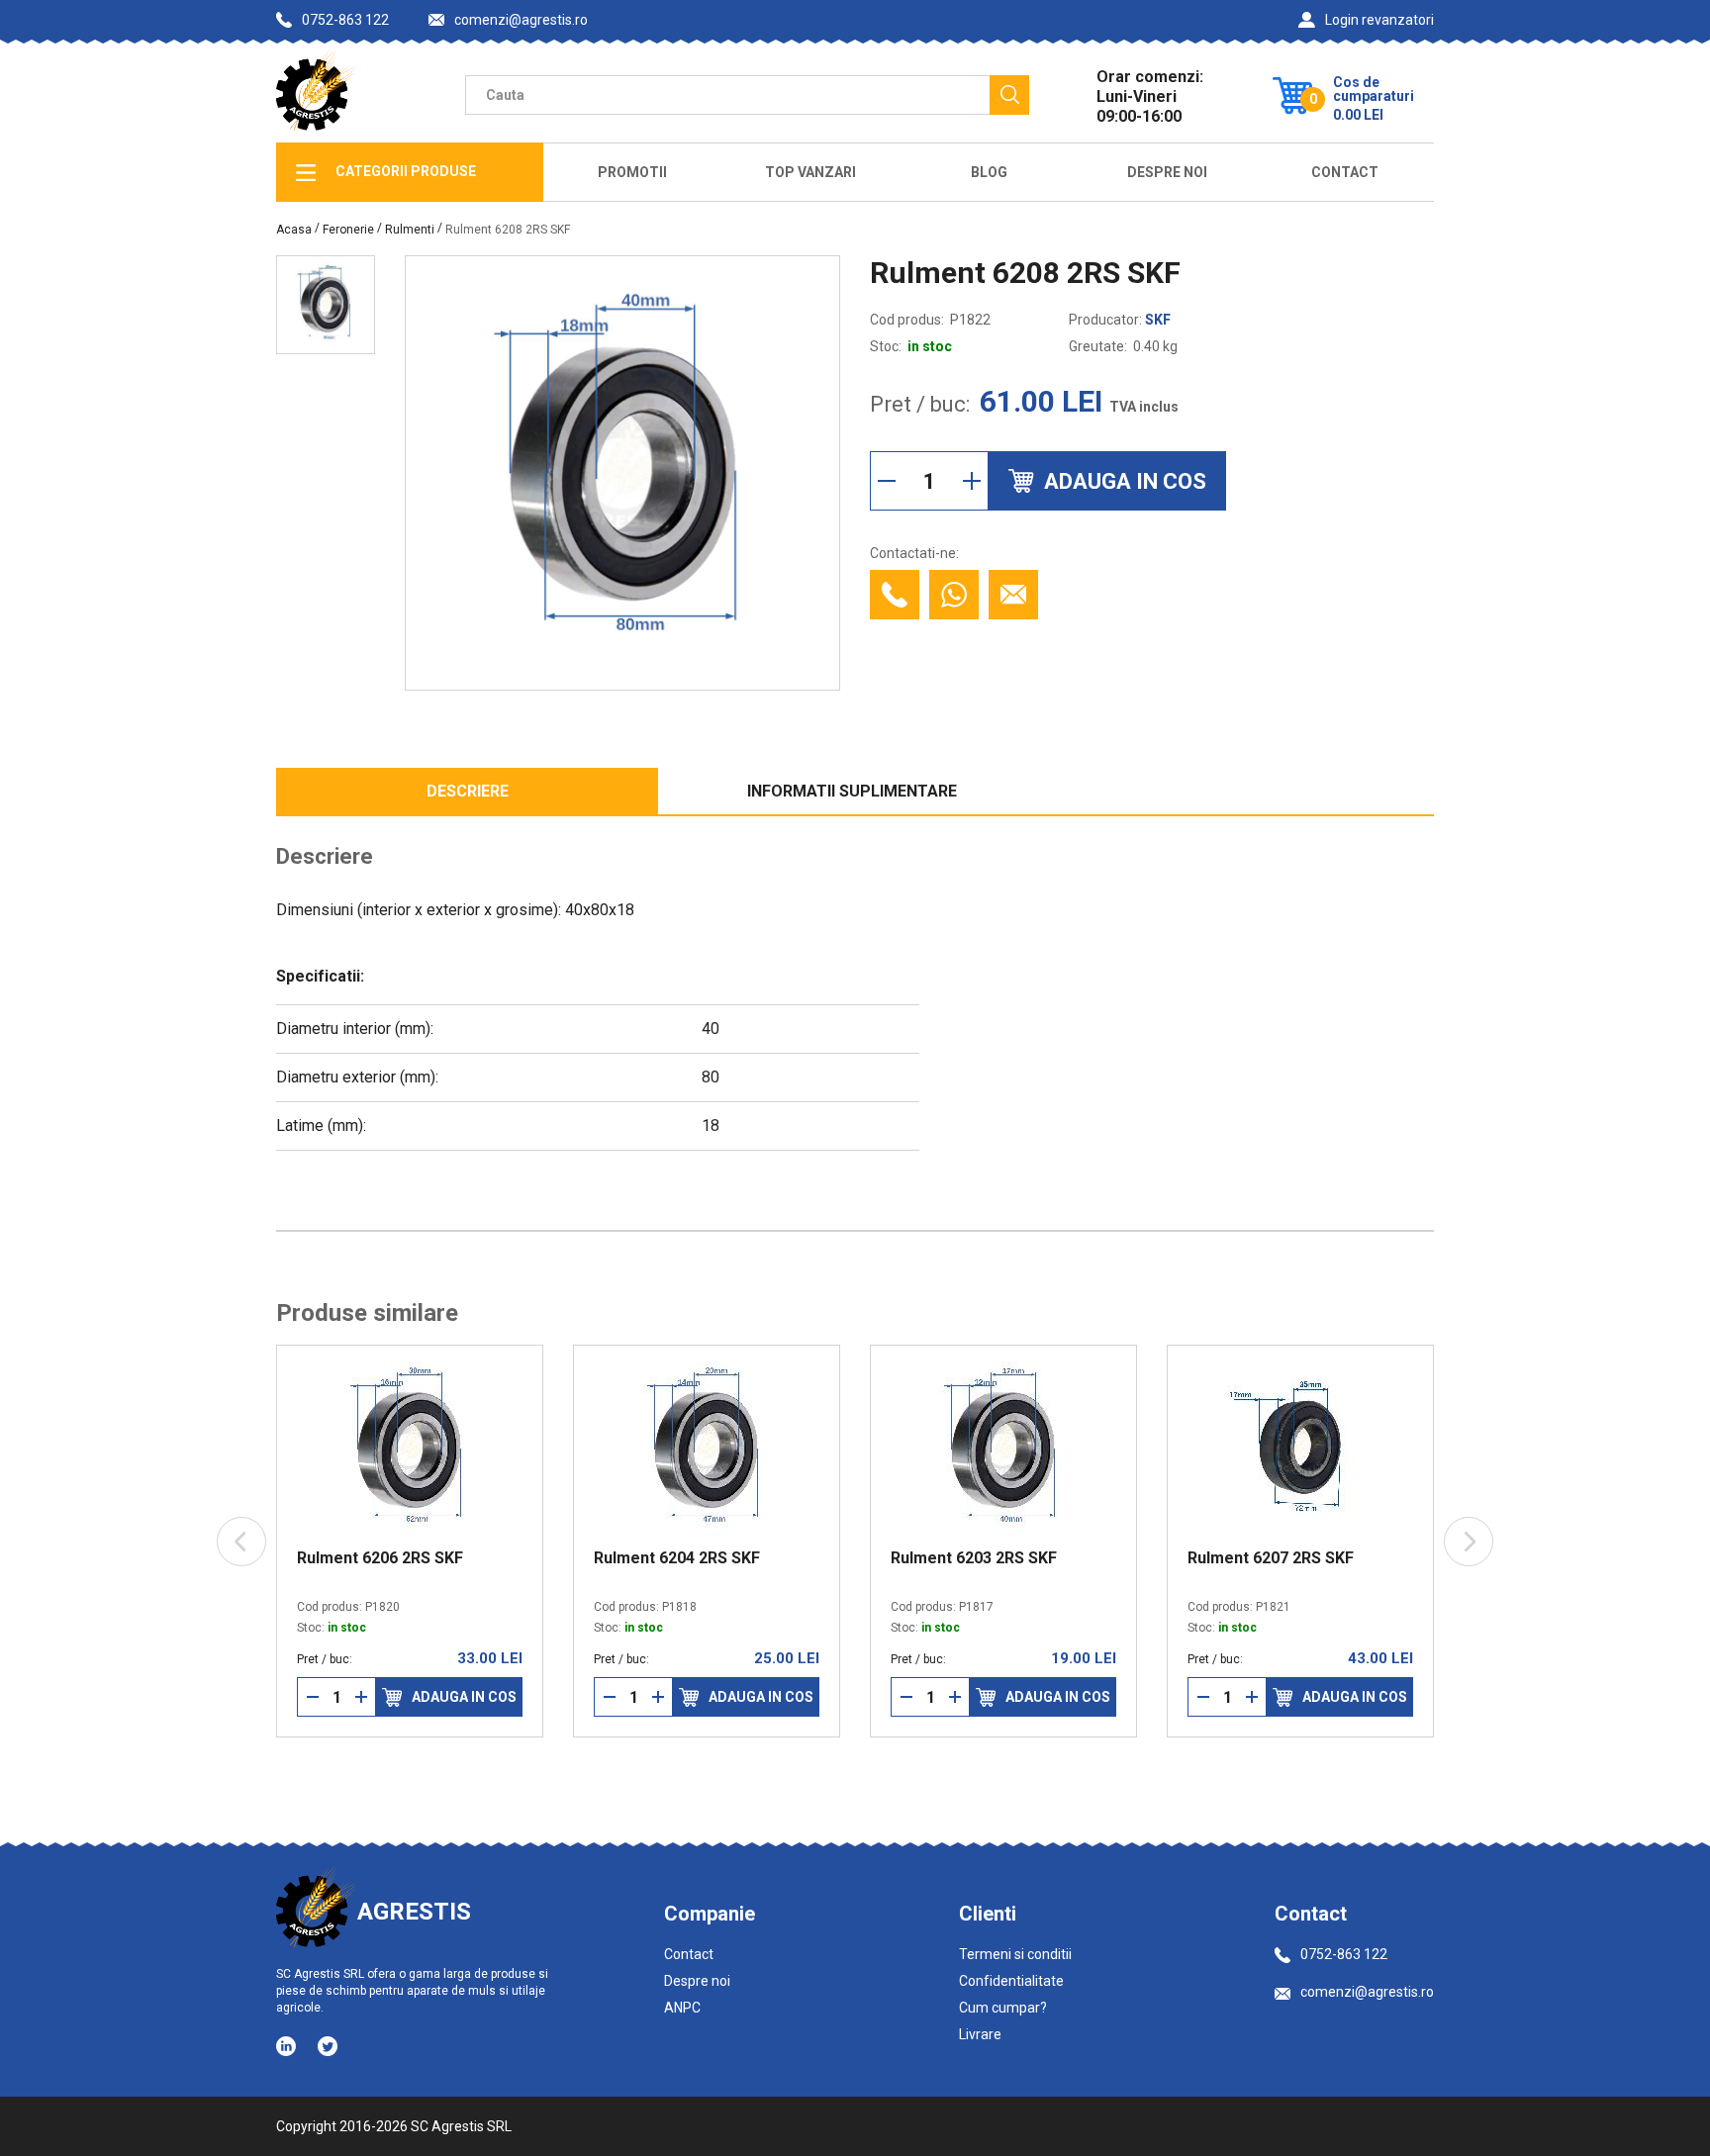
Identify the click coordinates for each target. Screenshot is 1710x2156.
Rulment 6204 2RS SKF (677, 1558)
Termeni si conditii (1015, 1954)
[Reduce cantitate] (887, 481)
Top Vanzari (810, 172)
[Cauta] (1009, 95)
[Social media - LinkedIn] (287, 2045)
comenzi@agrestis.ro (521, 20)
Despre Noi (1167, 172)
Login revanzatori (1379, 20)
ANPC (682, 2008)
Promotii (632, 172)
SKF (1158, 320)
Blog (989, 172)
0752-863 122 (345, 20)
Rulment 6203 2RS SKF (974, 1558)
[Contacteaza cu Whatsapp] (954, 595)
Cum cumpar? (1003, 2008)
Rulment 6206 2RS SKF (380, 1558)
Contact (1345, 172)
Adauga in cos (464, 1697)
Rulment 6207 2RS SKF (1271, 1558)
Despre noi (697, 1981)
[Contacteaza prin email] (1013, 595)
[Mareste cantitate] (972, 481)
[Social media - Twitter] (328, 2046)
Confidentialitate (1011, 1981)
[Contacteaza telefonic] (895, 595)
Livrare (980, 2034)
